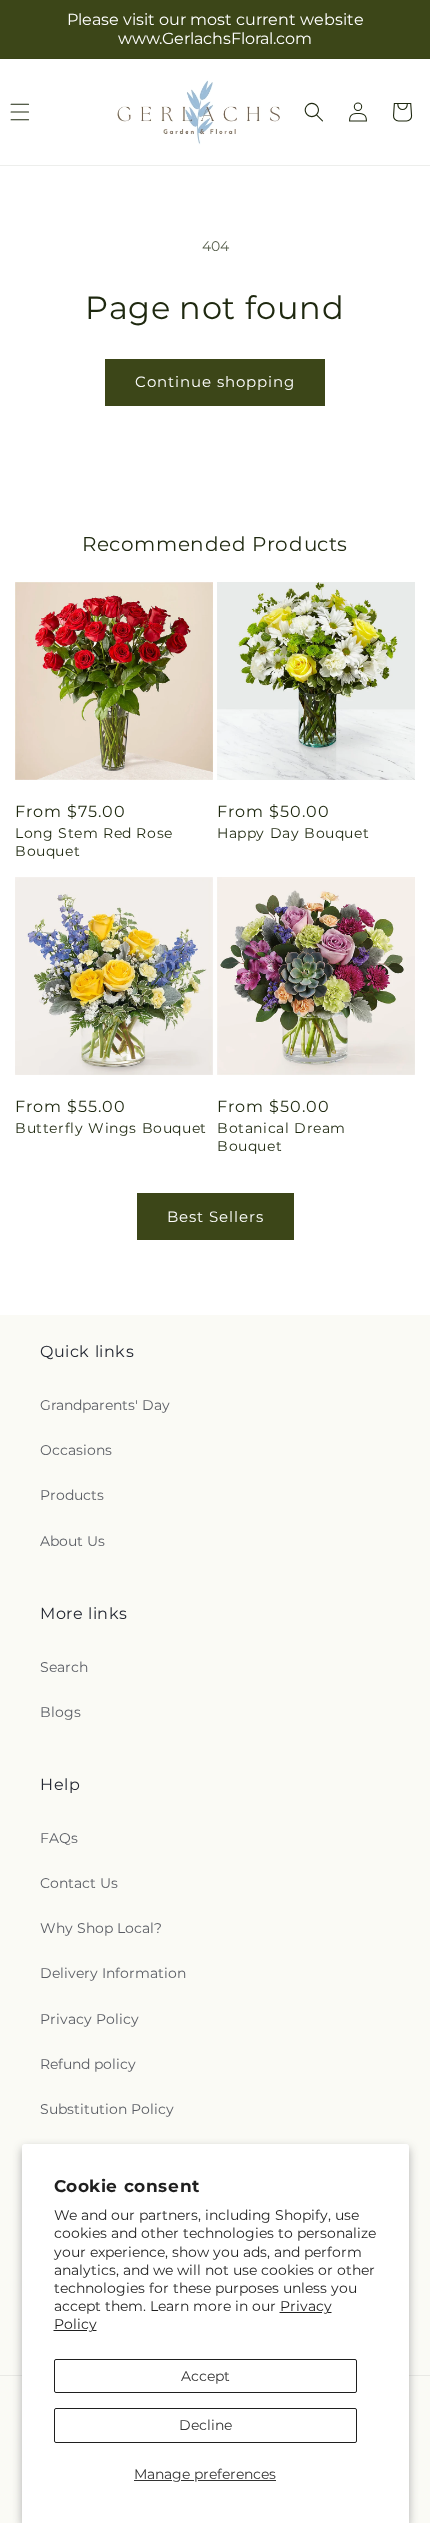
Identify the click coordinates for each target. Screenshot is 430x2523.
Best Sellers (215, 1216)
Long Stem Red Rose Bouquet (94, 842)
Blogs (60, 1712)
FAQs (59, 1838)
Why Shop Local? (101, 1928)
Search (64, 1667)
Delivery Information (113, 1973)
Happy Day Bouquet (293, 833)
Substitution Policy (107, 2109)
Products (72, 1495)
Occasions (76, 1450)
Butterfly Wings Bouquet (111, 1128)
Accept (205, 2376)
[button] (314, 112)
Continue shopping (215, 381)
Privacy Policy (89, 2019)
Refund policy (88, 2064)
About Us (72, 1541)
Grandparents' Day (105, 1405)
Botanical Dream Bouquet (281, 1137)
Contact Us (79, 1883)
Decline (205, 2425)
